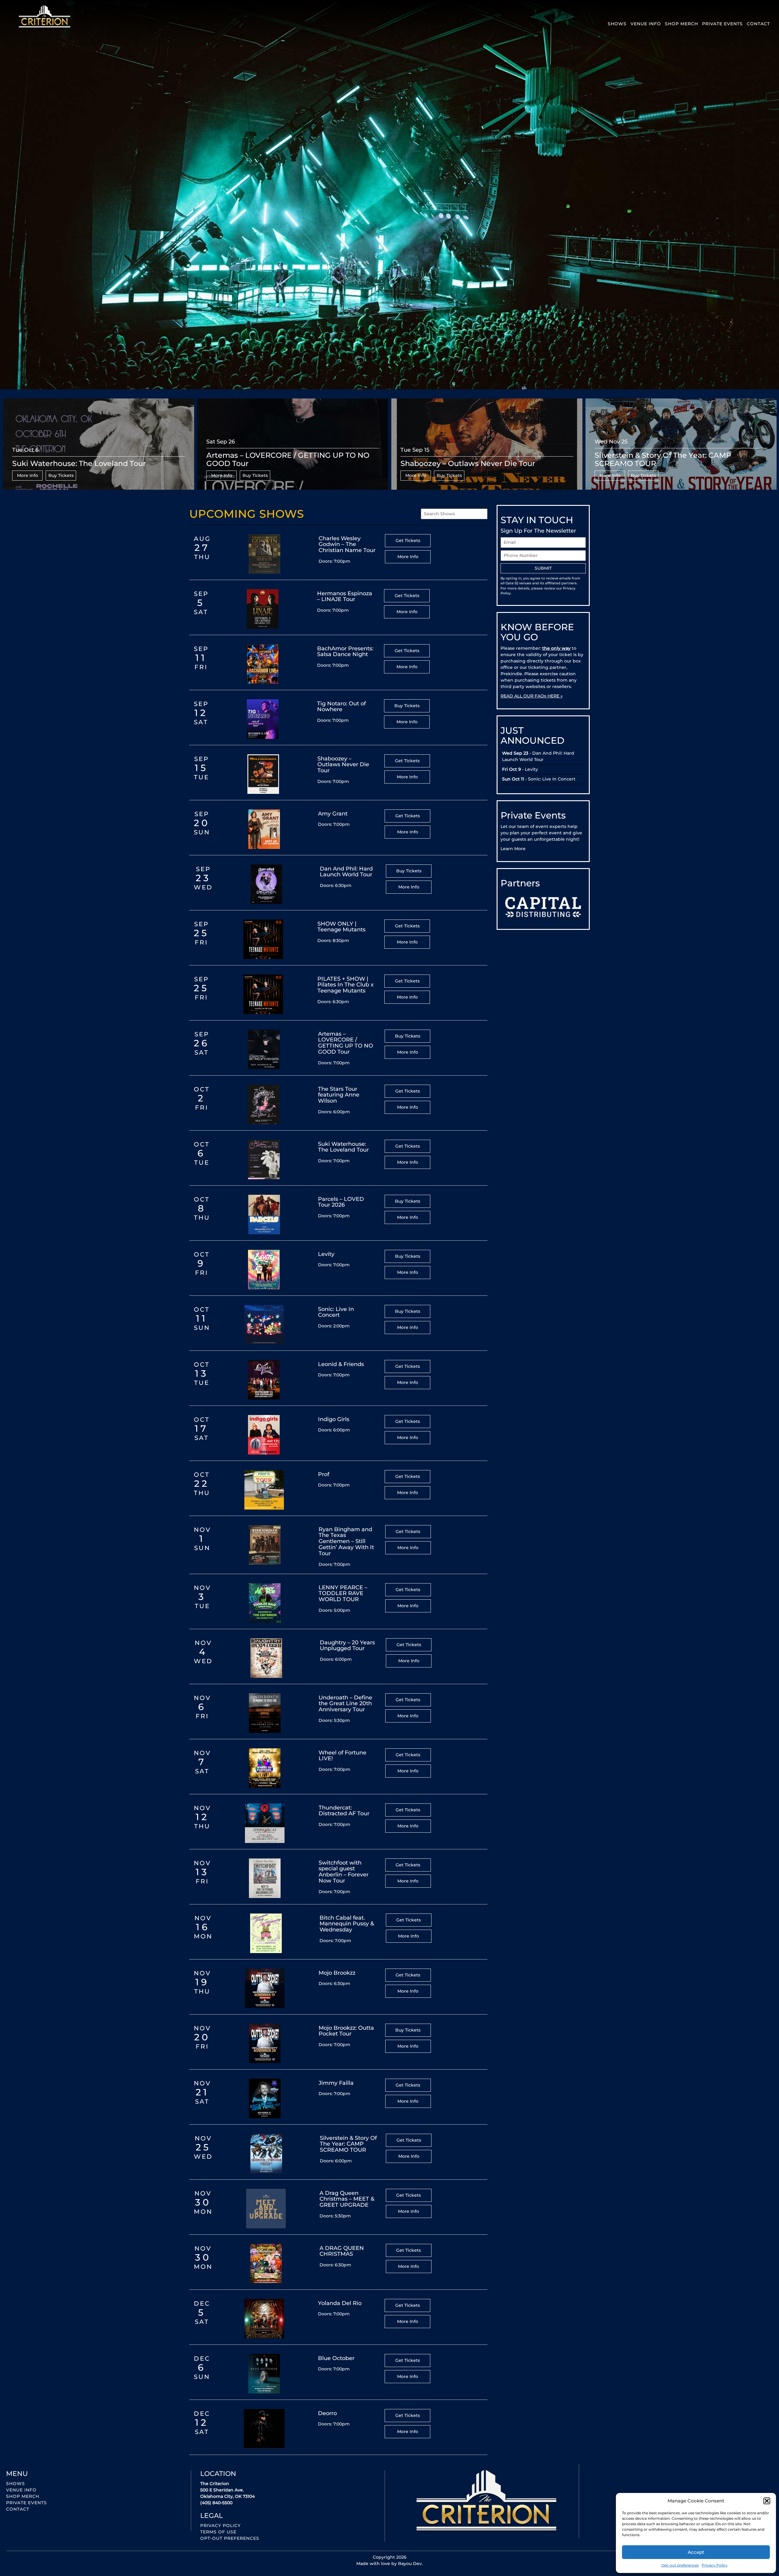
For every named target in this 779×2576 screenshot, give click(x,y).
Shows (617, 24)
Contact (758, 24)
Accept (696, 2552)
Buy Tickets (61, 475)
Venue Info (646, 24)
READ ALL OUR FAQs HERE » (532, 696)
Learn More (513, 849)
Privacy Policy (715, 2565)
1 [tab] (389, 503)
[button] (767, 2501)
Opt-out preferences (680, 2565)
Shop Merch (681, 24)
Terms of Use (218, 2532)
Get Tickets (408, 541)
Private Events (722, 24)
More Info (28, 475)
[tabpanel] (99, 449)
